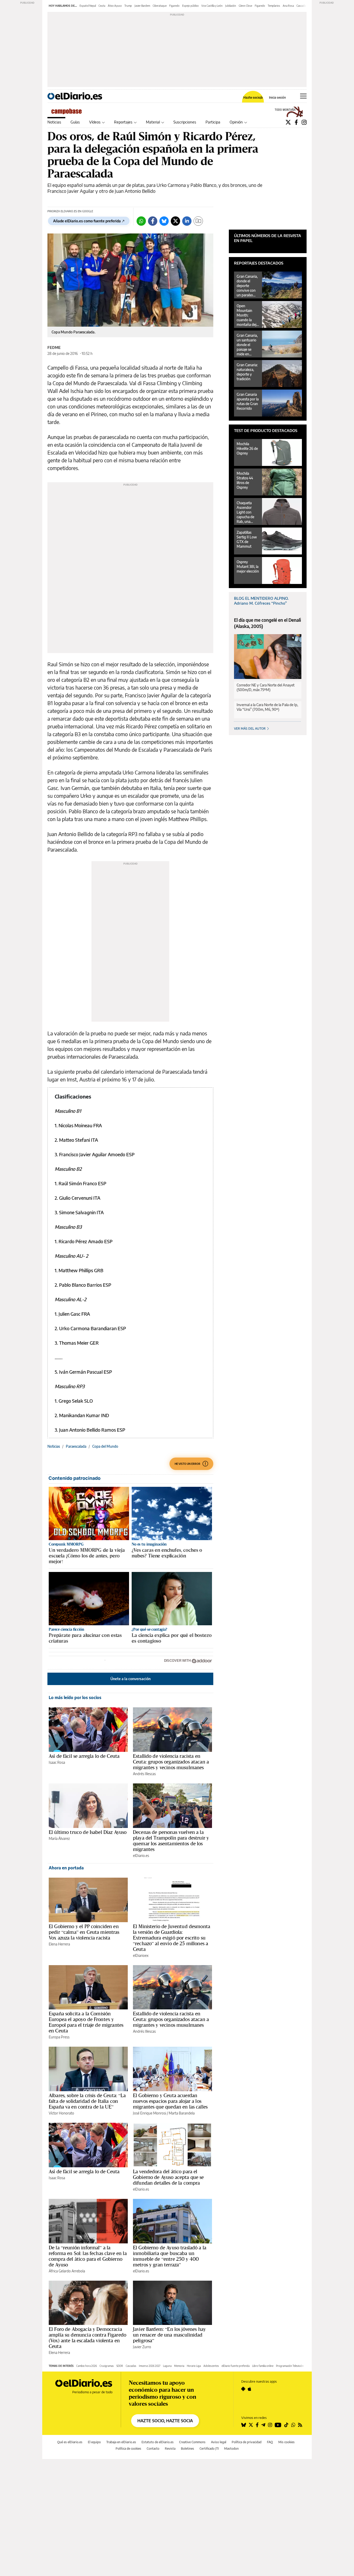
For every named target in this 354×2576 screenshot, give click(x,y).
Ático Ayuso (115, 6)
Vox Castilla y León (212, 6)
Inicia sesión (277, 98)
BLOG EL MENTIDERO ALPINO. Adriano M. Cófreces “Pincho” (261, 601)
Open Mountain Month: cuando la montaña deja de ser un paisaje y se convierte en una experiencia (247, 315)
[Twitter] (288, 122)
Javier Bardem (142, 6)
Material (153, 122)
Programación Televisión (290, 2366)
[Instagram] (304, 122)
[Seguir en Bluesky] (244, 2425)
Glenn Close (245, 6)
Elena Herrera (59, 1944)
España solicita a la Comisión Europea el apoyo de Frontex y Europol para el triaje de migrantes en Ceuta (86, 2022)
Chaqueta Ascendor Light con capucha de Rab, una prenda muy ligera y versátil (246, 512)
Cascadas (131, 2366)
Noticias (54, 122)
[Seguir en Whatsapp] (293, 2425)
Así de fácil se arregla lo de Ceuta (84, 1756)
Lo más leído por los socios (75, 1697)
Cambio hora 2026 (87, 2366)
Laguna (167, 2366)
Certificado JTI (209, 2449)
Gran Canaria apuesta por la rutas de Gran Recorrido (248, 401)
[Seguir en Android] (243, 2389)
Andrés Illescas (144, 1774)
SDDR (120, 2366)
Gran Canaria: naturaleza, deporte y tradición (247, 372)
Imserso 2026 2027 (150, 2366)
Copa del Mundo (105, 1446)
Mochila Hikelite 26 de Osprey (247, 448)
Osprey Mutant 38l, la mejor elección (248, 566)
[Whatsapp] (141, 221)
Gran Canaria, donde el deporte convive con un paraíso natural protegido (247, 286)
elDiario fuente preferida (236, 2366)
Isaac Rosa (57, 1762)
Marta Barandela (182, 2113)
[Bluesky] (164, 221)
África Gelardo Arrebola (67, 2271)
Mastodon (231, 2449)
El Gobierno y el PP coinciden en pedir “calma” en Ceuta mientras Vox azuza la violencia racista (84, 1932)
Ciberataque (160, 6)
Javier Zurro (142, 2347)
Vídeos (95, 122)
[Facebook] (296, 122)
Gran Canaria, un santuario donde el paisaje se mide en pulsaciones (247, 345)
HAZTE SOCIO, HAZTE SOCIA (165, 2421)
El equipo (94, 2442)
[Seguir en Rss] (300, 2425)
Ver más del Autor (250, 729)
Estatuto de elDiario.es (158, 2442)
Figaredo (174, 6)
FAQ (270, 2442)
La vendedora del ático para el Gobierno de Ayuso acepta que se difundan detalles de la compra (168, 2177)
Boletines (187, 2449)
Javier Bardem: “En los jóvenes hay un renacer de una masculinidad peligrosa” (169, 2335)
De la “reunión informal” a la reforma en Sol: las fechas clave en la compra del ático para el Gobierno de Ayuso (88, 2256)
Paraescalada (76, 1446)
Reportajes (123, 122)
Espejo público (190, 6)
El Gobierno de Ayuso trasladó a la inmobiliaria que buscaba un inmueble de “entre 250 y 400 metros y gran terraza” (170, 2256)
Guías (75, 122)
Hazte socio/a (253, 98)
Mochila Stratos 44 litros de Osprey (245, 480)
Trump (128, 6)
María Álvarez (59, 1838)
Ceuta (102, 6)
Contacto (153, 2449)
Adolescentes (211, 2366)
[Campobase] (68, 112)
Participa (213, 122)
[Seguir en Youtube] (278, 2425)
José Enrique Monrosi (150, 2113)
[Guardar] (198, 221)
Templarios (274, 6)
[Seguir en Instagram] (270, 2425)
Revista (170, 2449)
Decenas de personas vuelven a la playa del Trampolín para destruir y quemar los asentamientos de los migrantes (171, 1841)
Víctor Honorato (61, 2113)
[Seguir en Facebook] (257, 2425)
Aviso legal (219, 2442)
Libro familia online (263, 2366)
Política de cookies (128, 2449)
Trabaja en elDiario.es (121, 2442)
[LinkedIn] (187, 221)
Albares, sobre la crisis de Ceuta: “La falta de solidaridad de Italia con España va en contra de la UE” (87, 2101)
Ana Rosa (288, 6)
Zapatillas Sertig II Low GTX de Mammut (247, 539)
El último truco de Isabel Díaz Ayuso (88, 1832)
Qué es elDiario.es (70, 2442)
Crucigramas (107, 2366)
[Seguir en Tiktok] (286, 2425)
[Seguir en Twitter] (251, 2425)
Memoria (179, 2366)
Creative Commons (192, 2442)
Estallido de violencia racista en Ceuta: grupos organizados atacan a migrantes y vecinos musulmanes (171, 1762)
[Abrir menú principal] (303, 96)
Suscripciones (185, 122)
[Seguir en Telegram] (263, 2425)
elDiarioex (141, 1955)
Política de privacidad (247, 2442)
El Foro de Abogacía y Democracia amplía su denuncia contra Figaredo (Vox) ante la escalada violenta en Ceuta (87, 2338)
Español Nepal (88, 6)
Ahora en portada (66, 1868)
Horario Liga (194, 2366)
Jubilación (231, 6)
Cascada (301, 6)
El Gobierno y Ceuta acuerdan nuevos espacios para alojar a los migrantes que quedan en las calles (170, 2101)
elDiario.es (141, 1856)
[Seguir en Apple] (250, 2389)
